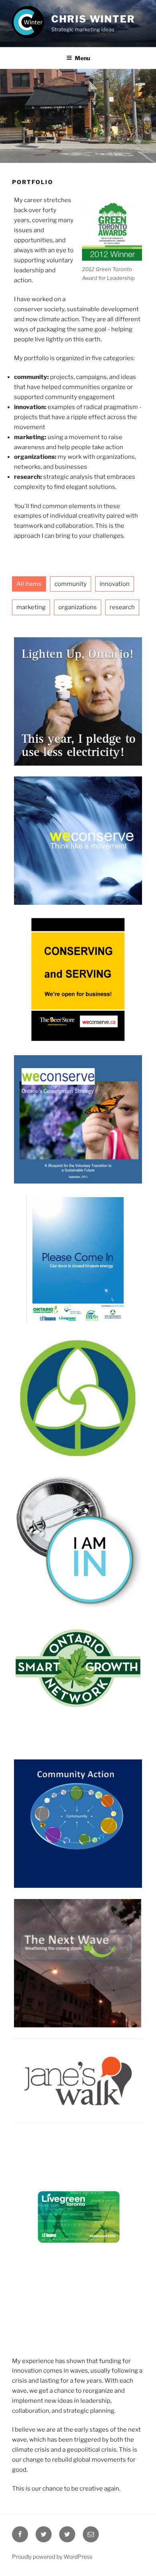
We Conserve (78, 818)
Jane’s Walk (78, 2080)
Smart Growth (78, 1662)
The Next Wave (78, 1941)
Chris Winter (93, 19)
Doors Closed (78, 1236)
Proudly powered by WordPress (52, 2557)
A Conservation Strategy (78, 1097)
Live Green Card (78, 2220)
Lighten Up (78, 679)
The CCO (78, 1376)
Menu (82, 58)
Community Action (78, 1801)
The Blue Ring (78, 1516)
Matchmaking (78, 957)
